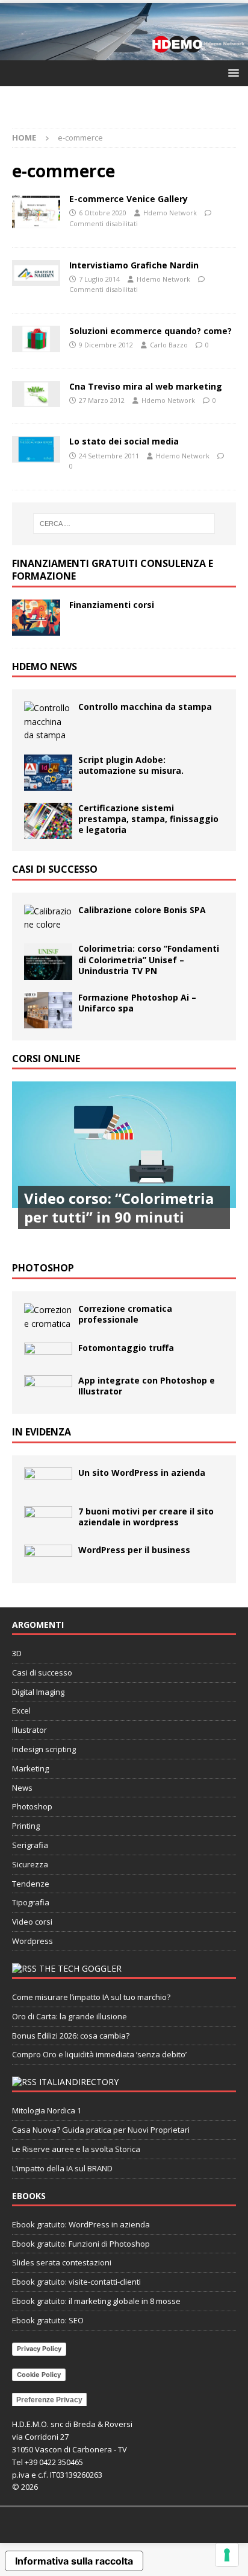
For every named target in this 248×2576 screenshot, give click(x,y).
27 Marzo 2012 (102, 400)
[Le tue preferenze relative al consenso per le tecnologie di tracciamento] (227, 2555)
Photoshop (43, 1268)
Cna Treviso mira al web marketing (146, 386)
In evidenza (42, 1432)
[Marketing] (36, 339)
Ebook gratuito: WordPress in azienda (81, 2224)
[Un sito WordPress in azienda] (48, 1481)
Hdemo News (45, 666)
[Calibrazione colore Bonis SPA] (48, 918)
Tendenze (31, 1884)
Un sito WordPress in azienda (142, 1473)
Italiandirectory (79, 2082)
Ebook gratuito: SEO (48, 2320)
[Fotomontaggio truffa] (48, 1353)
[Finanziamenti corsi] (36, 618)
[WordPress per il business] (48, 1558)
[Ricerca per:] (124, 524)
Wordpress (33, 1941)
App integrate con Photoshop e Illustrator (147, 1386)
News (22, 1788)
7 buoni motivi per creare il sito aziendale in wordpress (146, 1517)
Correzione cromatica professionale (125, 1314)
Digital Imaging (38, 1692)
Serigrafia (30, 1845)
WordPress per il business (134, 1550)
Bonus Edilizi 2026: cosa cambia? (71, 2036)
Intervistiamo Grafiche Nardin (134, 265)
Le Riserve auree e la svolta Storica (76, 2149)
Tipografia (31, 1902)
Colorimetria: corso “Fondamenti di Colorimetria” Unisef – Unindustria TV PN (149, 959)
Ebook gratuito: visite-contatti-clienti (76, 2282)
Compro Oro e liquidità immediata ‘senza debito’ (99, 2054)
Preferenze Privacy (49, 2400)
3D (17, 1653)
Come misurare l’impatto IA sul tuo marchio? (91, 1997)
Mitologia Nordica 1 (47, 2110)
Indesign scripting (44, 1749)
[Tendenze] (36, 273)
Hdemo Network (170, 213)
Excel (21, 1710)
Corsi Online (46, 1059)
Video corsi (32, 1922)
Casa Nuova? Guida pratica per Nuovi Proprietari (101, 2130)
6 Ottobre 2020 (103, 213)
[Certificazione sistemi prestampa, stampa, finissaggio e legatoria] (48, 821)
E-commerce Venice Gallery (129, 199)
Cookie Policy (39, 2375)
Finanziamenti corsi (112, 605)
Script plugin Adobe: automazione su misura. (131, 765)
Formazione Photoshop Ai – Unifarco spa (137, 1003)
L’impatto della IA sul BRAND (62, 2168)
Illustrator (29, 1730)
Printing (26, 1826)
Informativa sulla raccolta (74, 2561)
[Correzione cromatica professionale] (48, 1317)
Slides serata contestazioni (62, 2262)
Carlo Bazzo (169, 345)
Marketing (30, 1768)
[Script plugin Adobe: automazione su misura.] (48, 773)
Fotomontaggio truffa (126, 1348)
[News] (36, 394)
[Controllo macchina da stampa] (48, 722)
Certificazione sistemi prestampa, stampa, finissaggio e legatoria (148, 819)
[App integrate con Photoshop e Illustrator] (48, 1388)
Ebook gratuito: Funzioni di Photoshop (81, 2244)
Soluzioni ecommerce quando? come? (150, 331)
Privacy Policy (39, 2349)
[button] (231, 73)
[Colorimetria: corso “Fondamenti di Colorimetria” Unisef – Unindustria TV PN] (48, 961)
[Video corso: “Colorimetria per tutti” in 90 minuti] (124, 1166)
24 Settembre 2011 (109, 456)
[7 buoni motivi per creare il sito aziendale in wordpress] (48, 1519)
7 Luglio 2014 (99, 279)
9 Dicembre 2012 (106, 345)
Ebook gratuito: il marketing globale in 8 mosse (96, 2301)
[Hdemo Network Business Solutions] (124, 53)
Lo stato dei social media (124, 441)
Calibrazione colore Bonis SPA (142, 910)
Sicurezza (30, 1864)
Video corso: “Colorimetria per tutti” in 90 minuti (119, 1207)
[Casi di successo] (36, 212)
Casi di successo (55, 869)
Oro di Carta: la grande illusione (70, 2016)
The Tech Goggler (80, 1968)
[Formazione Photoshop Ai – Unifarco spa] (48, 1010)
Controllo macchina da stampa (145, 707)
